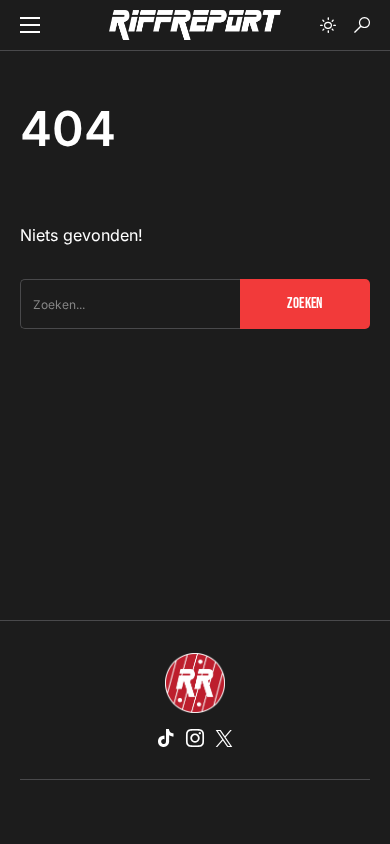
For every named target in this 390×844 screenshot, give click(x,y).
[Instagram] (195, 738)
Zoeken (304, 303)
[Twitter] (224, 738)
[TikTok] (166, 738)
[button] (30, 25)
